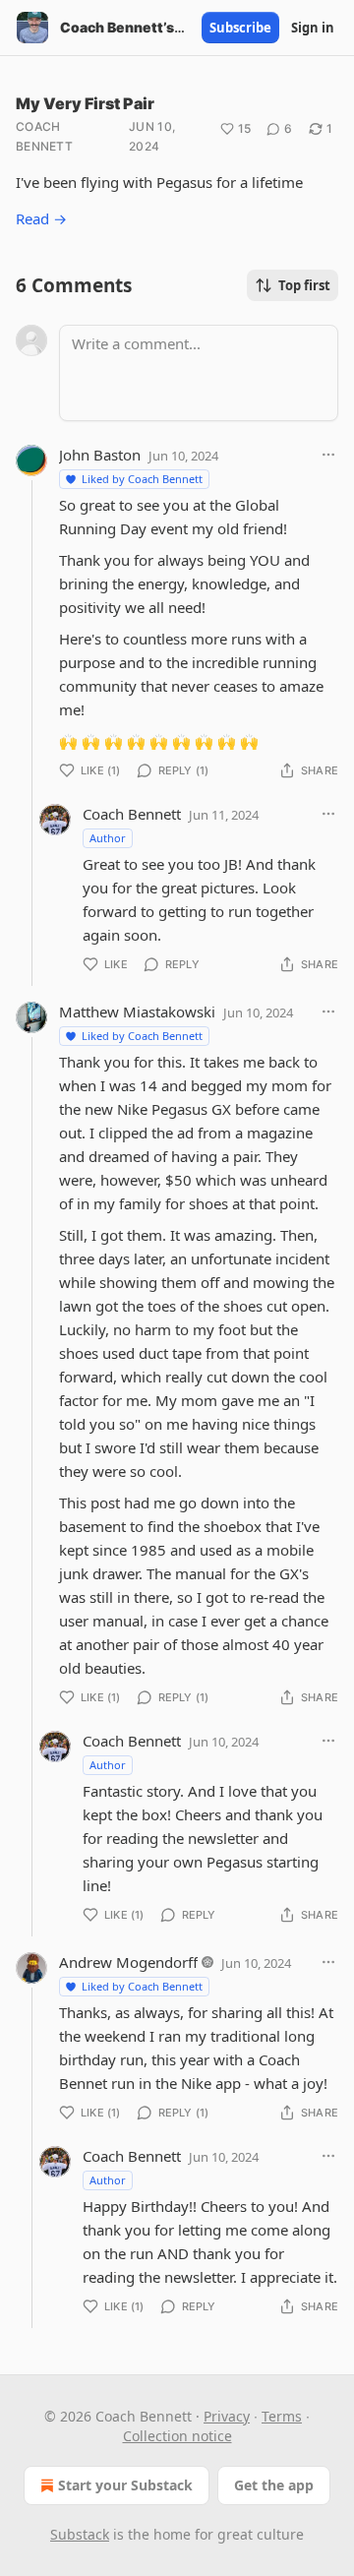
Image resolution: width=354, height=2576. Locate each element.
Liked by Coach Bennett (142, 479)
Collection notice (177, 2436)
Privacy (227, 2416)
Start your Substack (125, 2485)
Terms (282, 2416)
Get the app (274, 2485)
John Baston (100, 455)
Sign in (313, 28)
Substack (80, 2534)
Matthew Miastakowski (137, 1012)
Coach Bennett (44, 136)
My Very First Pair (85, 103)
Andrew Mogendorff (128, 1962)
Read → (41, 218)
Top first (304, 285)
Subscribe (240, 28)
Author (108, 838)
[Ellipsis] (328, 455)
